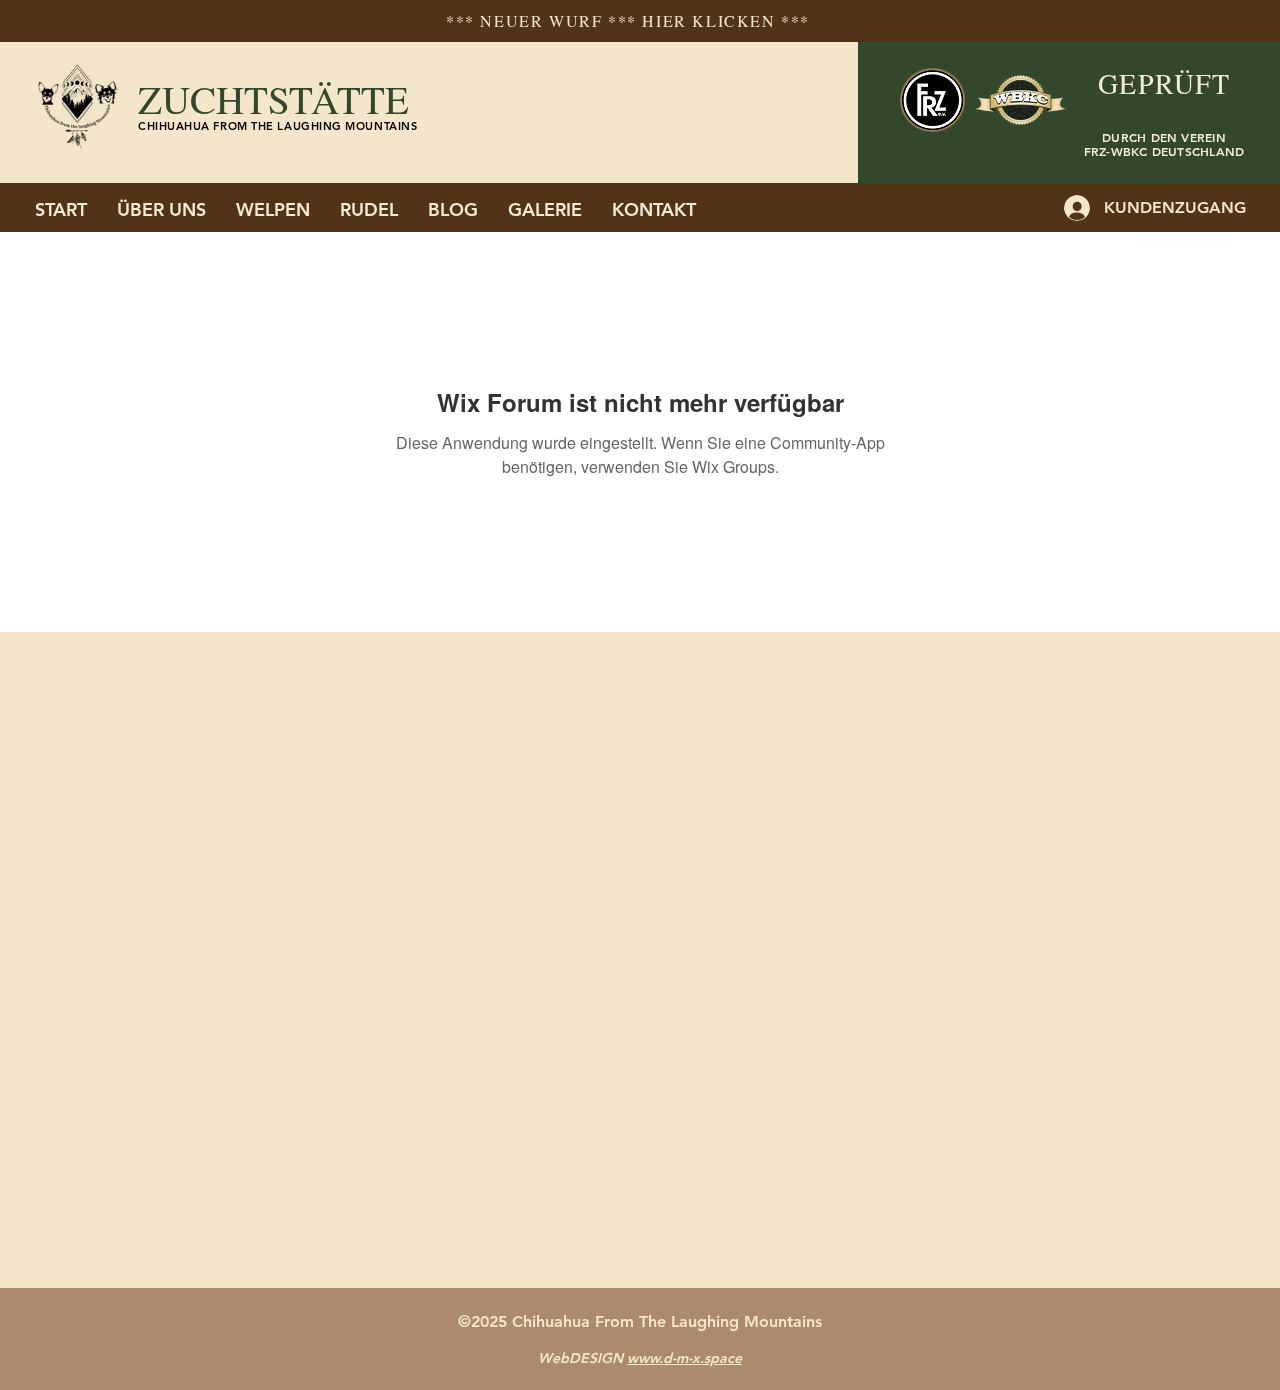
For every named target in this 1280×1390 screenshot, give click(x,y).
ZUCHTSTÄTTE (273, 99)
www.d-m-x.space (684, 1358)
